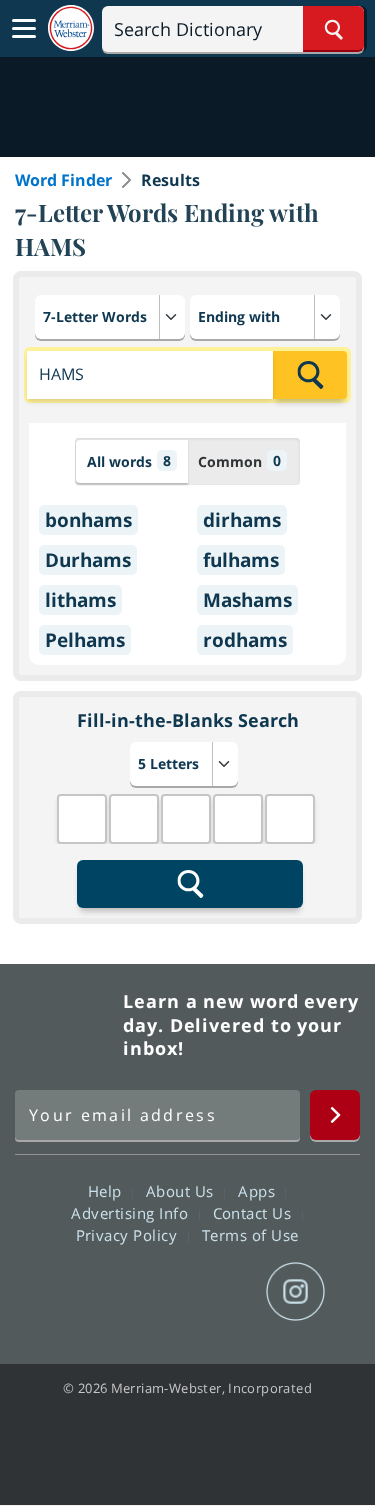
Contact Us (255, 1213)
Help (107, 1191)
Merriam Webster (66, 1025)
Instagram (295, 1292)
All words (129, 461)
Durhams (88, 560)
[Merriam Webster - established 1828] (71, 28)
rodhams (245, 640)
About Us (182, 1191)
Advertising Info (132, 1213)
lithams (80, 600)
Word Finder (63, 180)
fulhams (241, 560)
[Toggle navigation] (24, 29)
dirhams (242, 520)
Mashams (247, 600)
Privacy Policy (129, 1235)
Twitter (151, 1292)
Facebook (79, 1292)
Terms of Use (250, 1235)
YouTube (223, 1292)
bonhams (88, 520)
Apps (259, 1191)
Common (239, 461)
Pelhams (85, 640)
